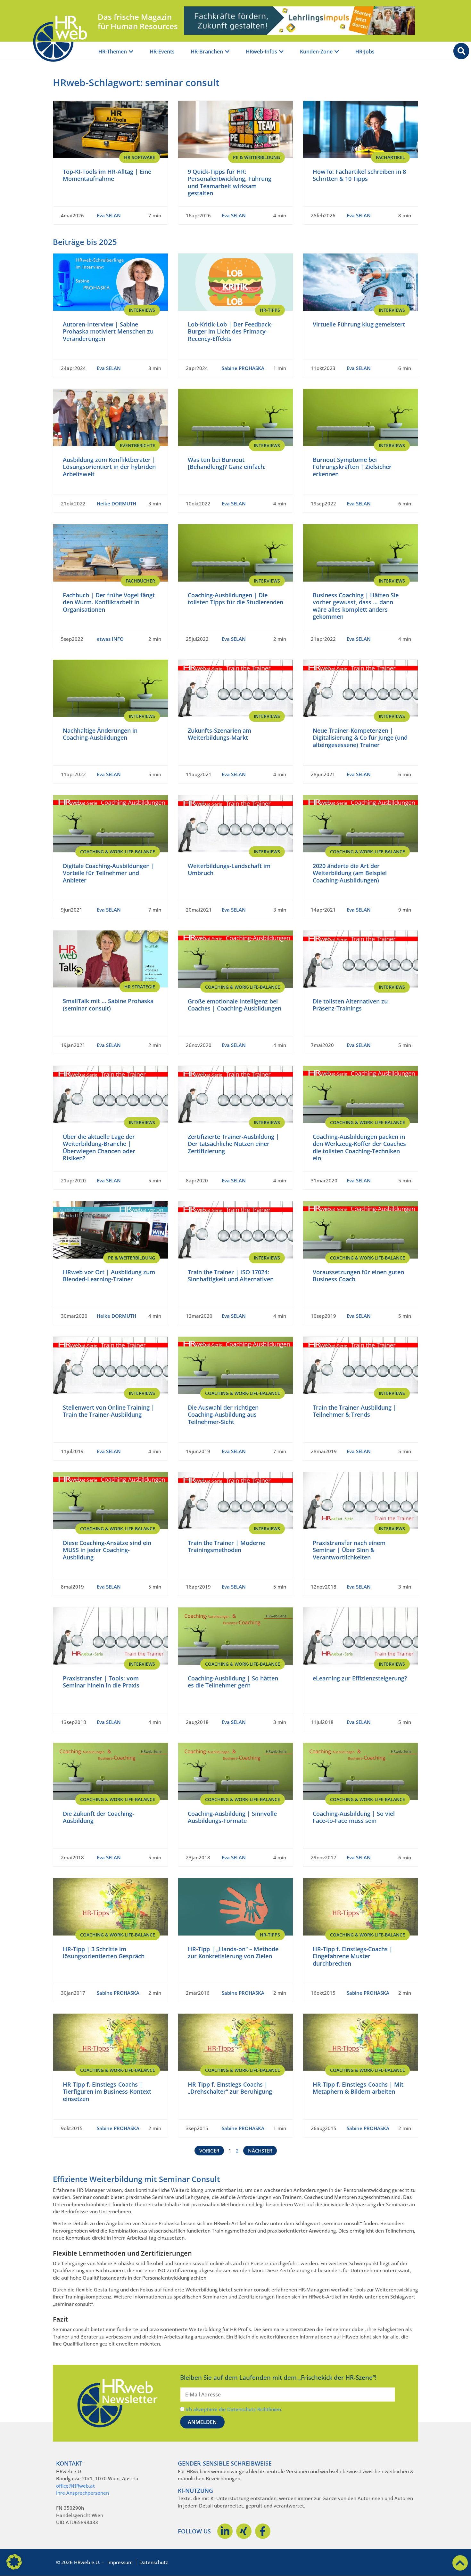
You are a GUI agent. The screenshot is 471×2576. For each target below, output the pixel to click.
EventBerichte (137, 445)
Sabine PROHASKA (243, 368)
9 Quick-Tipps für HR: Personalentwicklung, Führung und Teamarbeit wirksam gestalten (230, 182)
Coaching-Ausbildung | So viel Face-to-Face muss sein (354, 1817)
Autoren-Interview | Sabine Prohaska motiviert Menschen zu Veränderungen (108, 331)
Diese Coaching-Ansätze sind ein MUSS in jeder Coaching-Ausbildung (107, 1550)
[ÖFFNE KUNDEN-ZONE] (337, 52)
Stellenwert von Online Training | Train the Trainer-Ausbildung (109, 1411)
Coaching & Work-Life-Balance (118, 852)
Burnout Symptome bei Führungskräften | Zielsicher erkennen (352, 467)
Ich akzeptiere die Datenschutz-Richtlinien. (234, 2409)
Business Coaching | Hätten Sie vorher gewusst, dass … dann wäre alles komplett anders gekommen (356, 606)
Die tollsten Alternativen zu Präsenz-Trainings (350, 1005)
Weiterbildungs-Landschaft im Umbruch (229, 869)
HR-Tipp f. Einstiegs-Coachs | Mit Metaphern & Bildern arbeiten (358, 2088)
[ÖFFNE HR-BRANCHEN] (227, 52)
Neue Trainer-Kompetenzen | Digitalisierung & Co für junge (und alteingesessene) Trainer (360, 738)
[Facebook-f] (263, 2531)
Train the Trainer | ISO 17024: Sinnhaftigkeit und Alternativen (231, 1276)
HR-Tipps (270, 310)
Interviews (142, 310)
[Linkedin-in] (225, 2531)
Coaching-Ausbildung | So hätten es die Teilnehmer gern (233, 1682)
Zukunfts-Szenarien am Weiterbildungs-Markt (219, 734)
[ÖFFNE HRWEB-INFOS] (281, 52)
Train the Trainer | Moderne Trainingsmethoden (227, 1546)
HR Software (140, 157)
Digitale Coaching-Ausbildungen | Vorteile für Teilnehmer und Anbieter (109, 873)
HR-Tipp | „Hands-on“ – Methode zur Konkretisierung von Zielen (233, 1953)
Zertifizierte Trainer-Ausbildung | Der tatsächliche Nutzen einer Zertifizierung (233, 1144)
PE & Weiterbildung (256, 157)
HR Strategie (140, 987)
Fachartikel (390, 157)
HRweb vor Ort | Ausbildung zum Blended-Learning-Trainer (109, 1276)
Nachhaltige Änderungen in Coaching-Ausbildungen (100, 734)
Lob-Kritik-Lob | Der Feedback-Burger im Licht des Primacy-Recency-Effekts (230, 331)
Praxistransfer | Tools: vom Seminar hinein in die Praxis (101, 1682)
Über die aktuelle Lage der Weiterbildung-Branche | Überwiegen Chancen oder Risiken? (99, 1147)
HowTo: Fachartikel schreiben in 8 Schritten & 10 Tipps (359, 175)
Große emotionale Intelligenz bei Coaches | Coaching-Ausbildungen (235, 1005)
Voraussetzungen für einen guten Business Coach (358, 1276)
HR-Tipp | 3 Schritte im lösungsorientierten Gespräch (104, 1953)
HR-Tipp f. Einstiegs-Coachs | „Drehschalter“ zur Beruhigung (230, 2088)
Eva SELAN (109, 215)
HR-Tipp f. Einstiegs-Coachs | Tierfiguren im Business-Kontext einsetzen (107, 2092)
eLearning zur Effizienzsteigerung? (360, 1678)
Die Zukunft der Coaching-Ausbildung (99, 1817)
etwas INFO (110, 639)
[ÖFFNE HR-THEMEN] (131, 52)
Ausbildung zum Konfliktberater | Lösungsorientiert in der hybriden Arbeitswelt (109, 467)
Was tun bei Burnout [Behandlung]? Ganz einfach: (227, 463)
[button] (14, 2562)
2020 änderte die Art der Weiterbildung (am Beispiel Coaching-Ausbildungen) (350, 873)
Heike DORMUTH (116, 503)
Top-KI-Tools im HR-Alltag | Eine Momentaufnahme (107, 175)
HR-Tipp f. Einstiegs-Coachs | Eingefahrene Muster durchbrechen (353, 1956)
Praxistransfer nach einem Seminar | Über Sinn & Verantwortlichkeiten (349, 1550)
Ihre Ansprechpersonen (83, 2493)
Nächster (260, 2151)
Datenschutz (154, 2562)
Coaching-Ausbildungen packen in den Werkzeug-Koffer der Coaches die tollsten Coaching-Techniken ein (359, 1147)
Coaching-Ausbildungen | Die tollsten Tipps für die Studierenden (235, 599)
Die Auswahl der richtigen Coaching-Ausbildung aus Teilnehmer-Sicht (223, 1415)
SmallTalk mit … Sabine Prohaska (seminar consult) (108, 1005)
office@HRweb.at (75, 2486)
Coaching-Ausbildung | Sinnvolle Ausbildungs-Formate (232, 1817)
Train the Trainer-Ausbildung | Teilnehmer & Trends (355, 1411)
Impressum (120, 2562)
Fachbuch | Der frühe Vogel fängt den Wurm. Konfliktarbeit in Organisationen (109, 602)
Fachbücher (140, 581)
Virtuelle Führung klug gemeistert (359, 324)
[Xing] (244, 2531)
